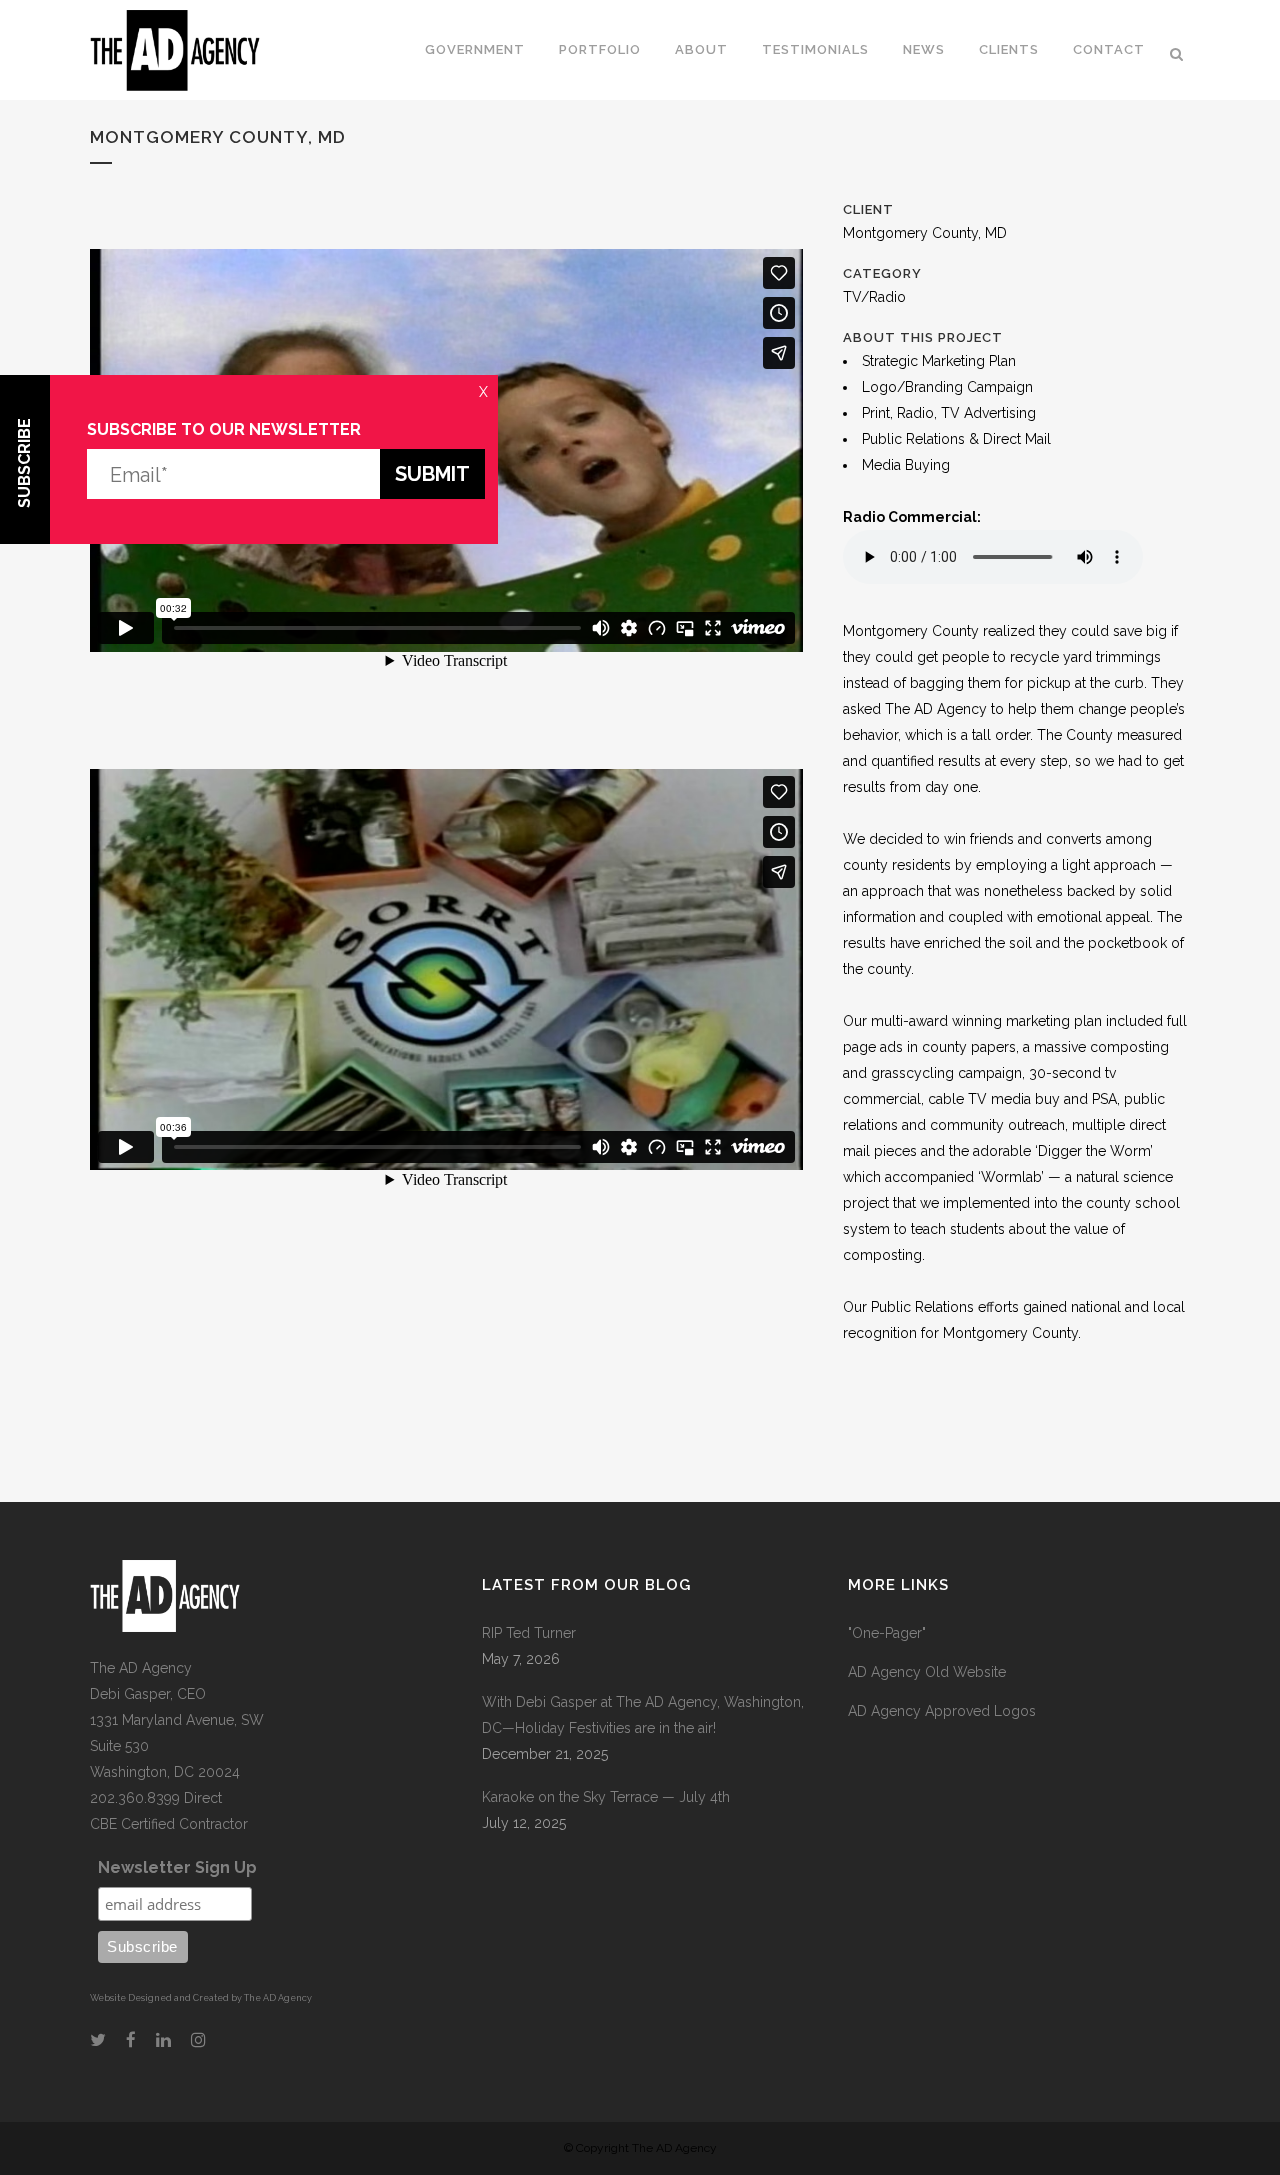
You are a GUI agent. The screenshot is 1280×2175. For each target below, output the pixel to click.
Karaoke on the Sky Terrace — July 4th (606, 1797)
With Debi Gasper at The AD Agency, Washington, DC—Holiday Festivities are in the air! (643, 1715)
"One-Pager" (887, 1633)
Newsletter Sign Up (177, 1867)
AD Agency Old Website (927, 1672)
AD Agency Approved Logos (942, 1711)
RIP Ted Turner (529, 1633)
